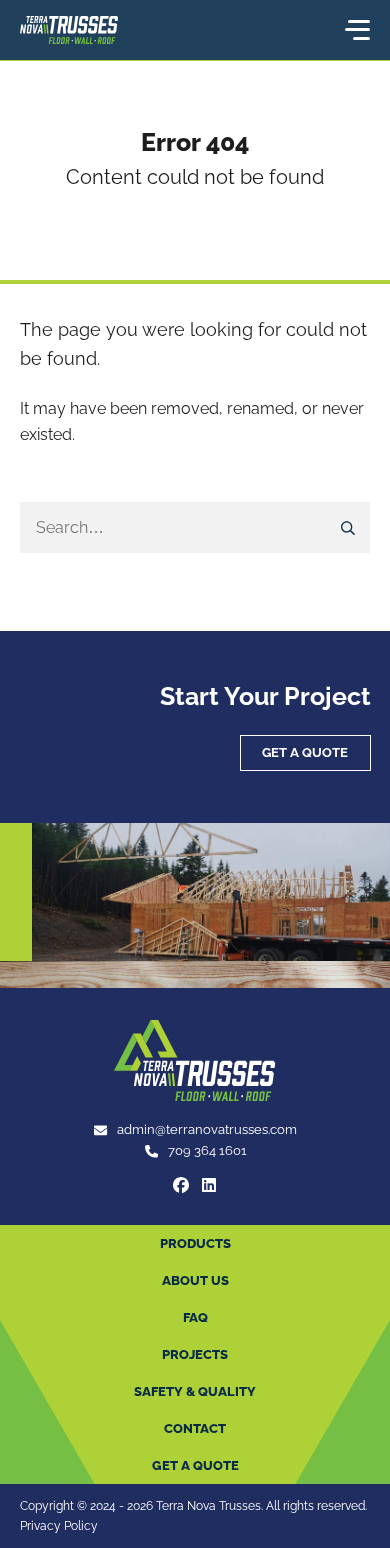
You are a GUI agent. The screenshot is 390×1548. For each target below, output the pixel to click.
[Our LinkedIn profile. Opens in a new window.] (209, 1185)
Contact (195, 1428)
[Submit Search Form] (349, 528)
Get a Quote (305, 752)
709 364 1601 (207, 1150)
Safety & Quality (195, 1391)
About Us (195, 1280)
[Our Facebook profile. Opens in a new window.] (181, 1185)
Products (195, 1243)
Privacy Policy (59, 1525)
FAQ (195, 1317)
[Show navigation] (356, 30)
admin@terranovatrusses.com (207, 1129)
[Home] (69, 30)
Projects (195, 1354)
